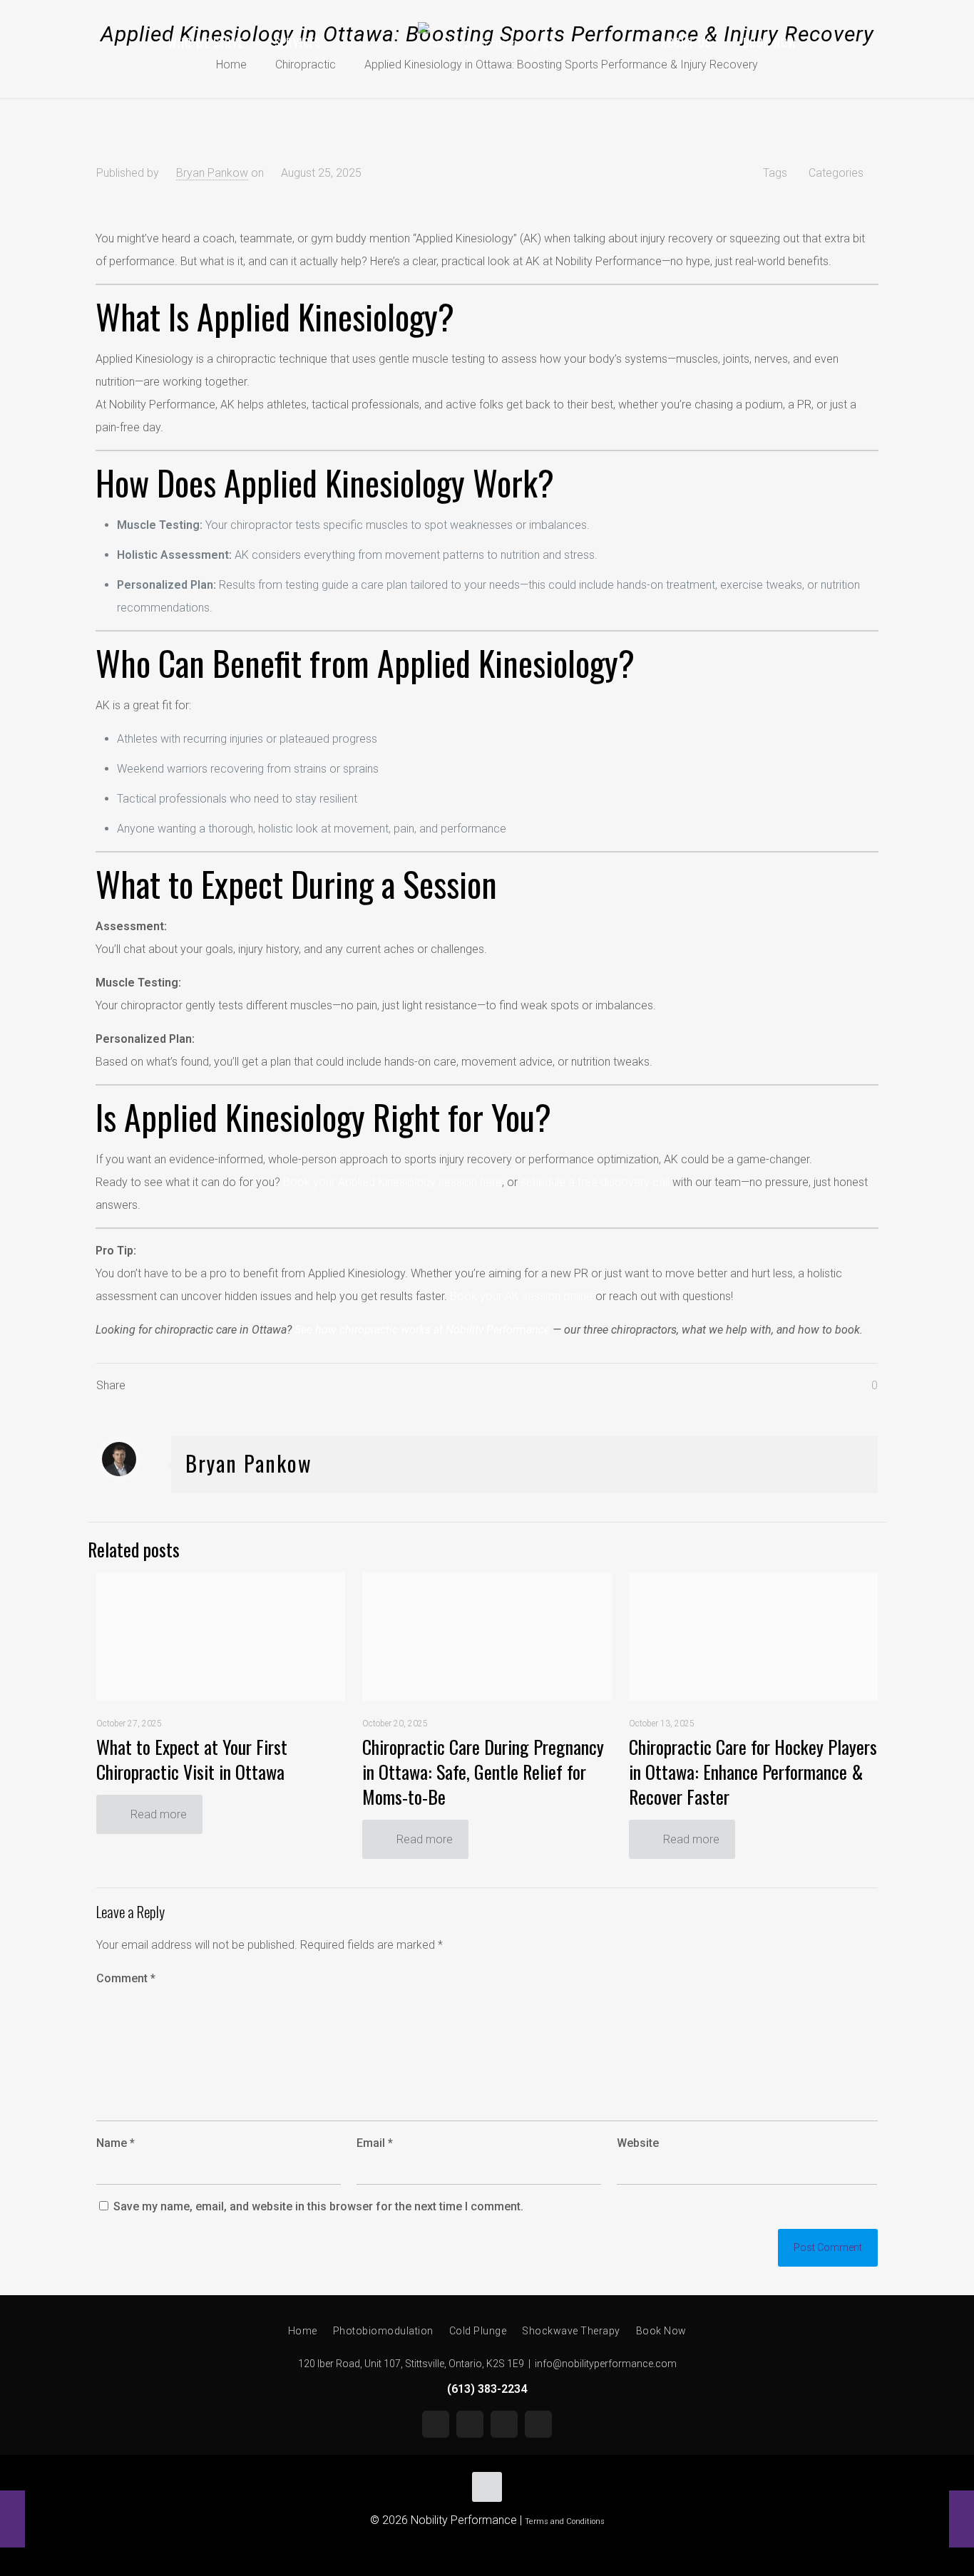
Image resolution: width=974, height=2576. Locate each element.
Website (638, 2143)
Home (303, 2331)
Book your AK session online (521, 1296)
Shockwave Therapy (571, 2331)
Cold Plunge (478, 2331)
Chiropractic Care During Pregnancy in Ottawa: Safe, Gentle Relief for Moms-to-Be (483, 1772)
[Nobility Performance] (487, 43)
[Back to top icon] (487, 2487)
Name (116, 2143)
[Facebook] (504, 2424)
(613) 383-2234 (487, 2389)
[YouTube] (436, 2424)
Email (375, 2143)
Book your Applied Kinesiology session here (393, 1182)
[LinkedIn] (538, 2424)
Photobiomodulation (383, 2331)
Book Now (661, 2331)
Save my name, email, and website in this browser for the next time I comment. (318, 2206)
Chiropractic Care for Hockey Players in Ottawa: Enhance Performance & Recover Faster (753, 1772)
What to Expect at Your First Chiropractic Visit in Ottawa (192, 1759)
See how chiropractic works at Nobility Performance (422, 1330)
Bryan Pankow (212, 173)
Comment (126, 1978)
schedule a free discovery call (595, 1182)
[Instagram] (470, 2424)
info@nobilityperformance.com (606, 2364)
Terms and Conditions (565, 2521)
